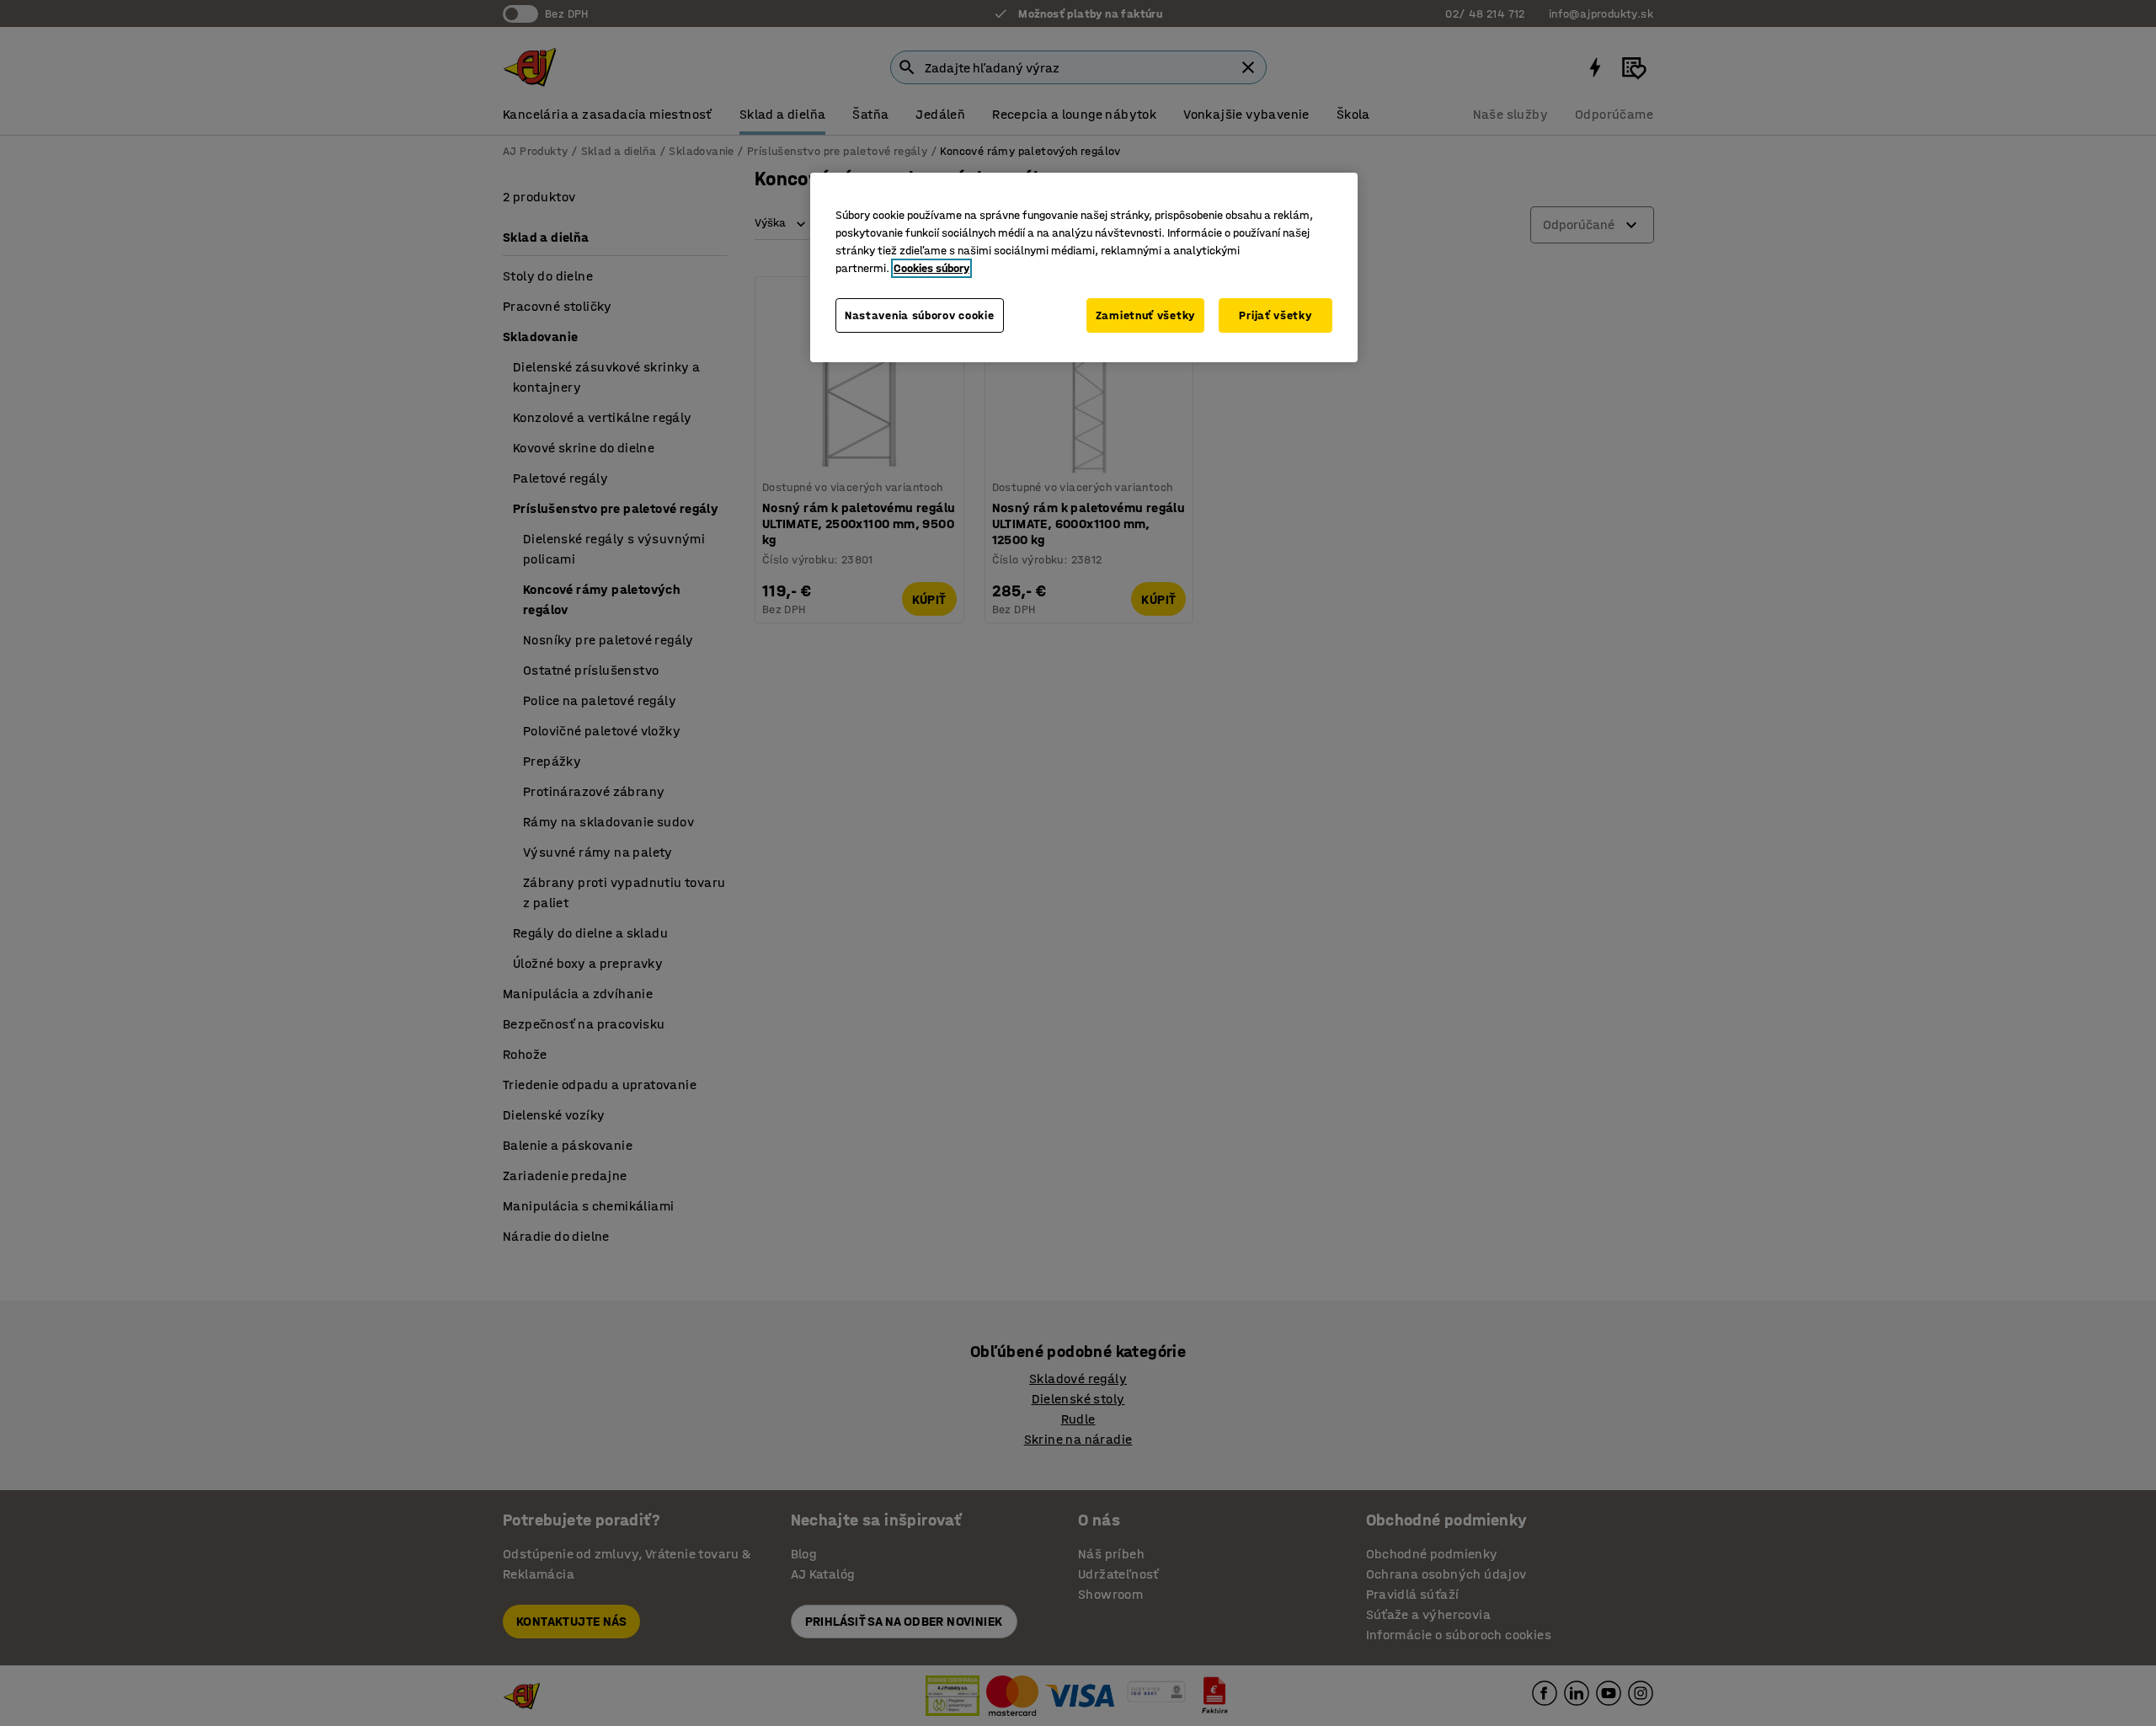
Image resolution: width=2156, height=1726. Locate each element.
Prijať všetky (1275, 315)
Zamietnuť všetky (1145, 315)
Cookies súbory (931, 268)
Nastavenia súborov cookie (920, 315)
